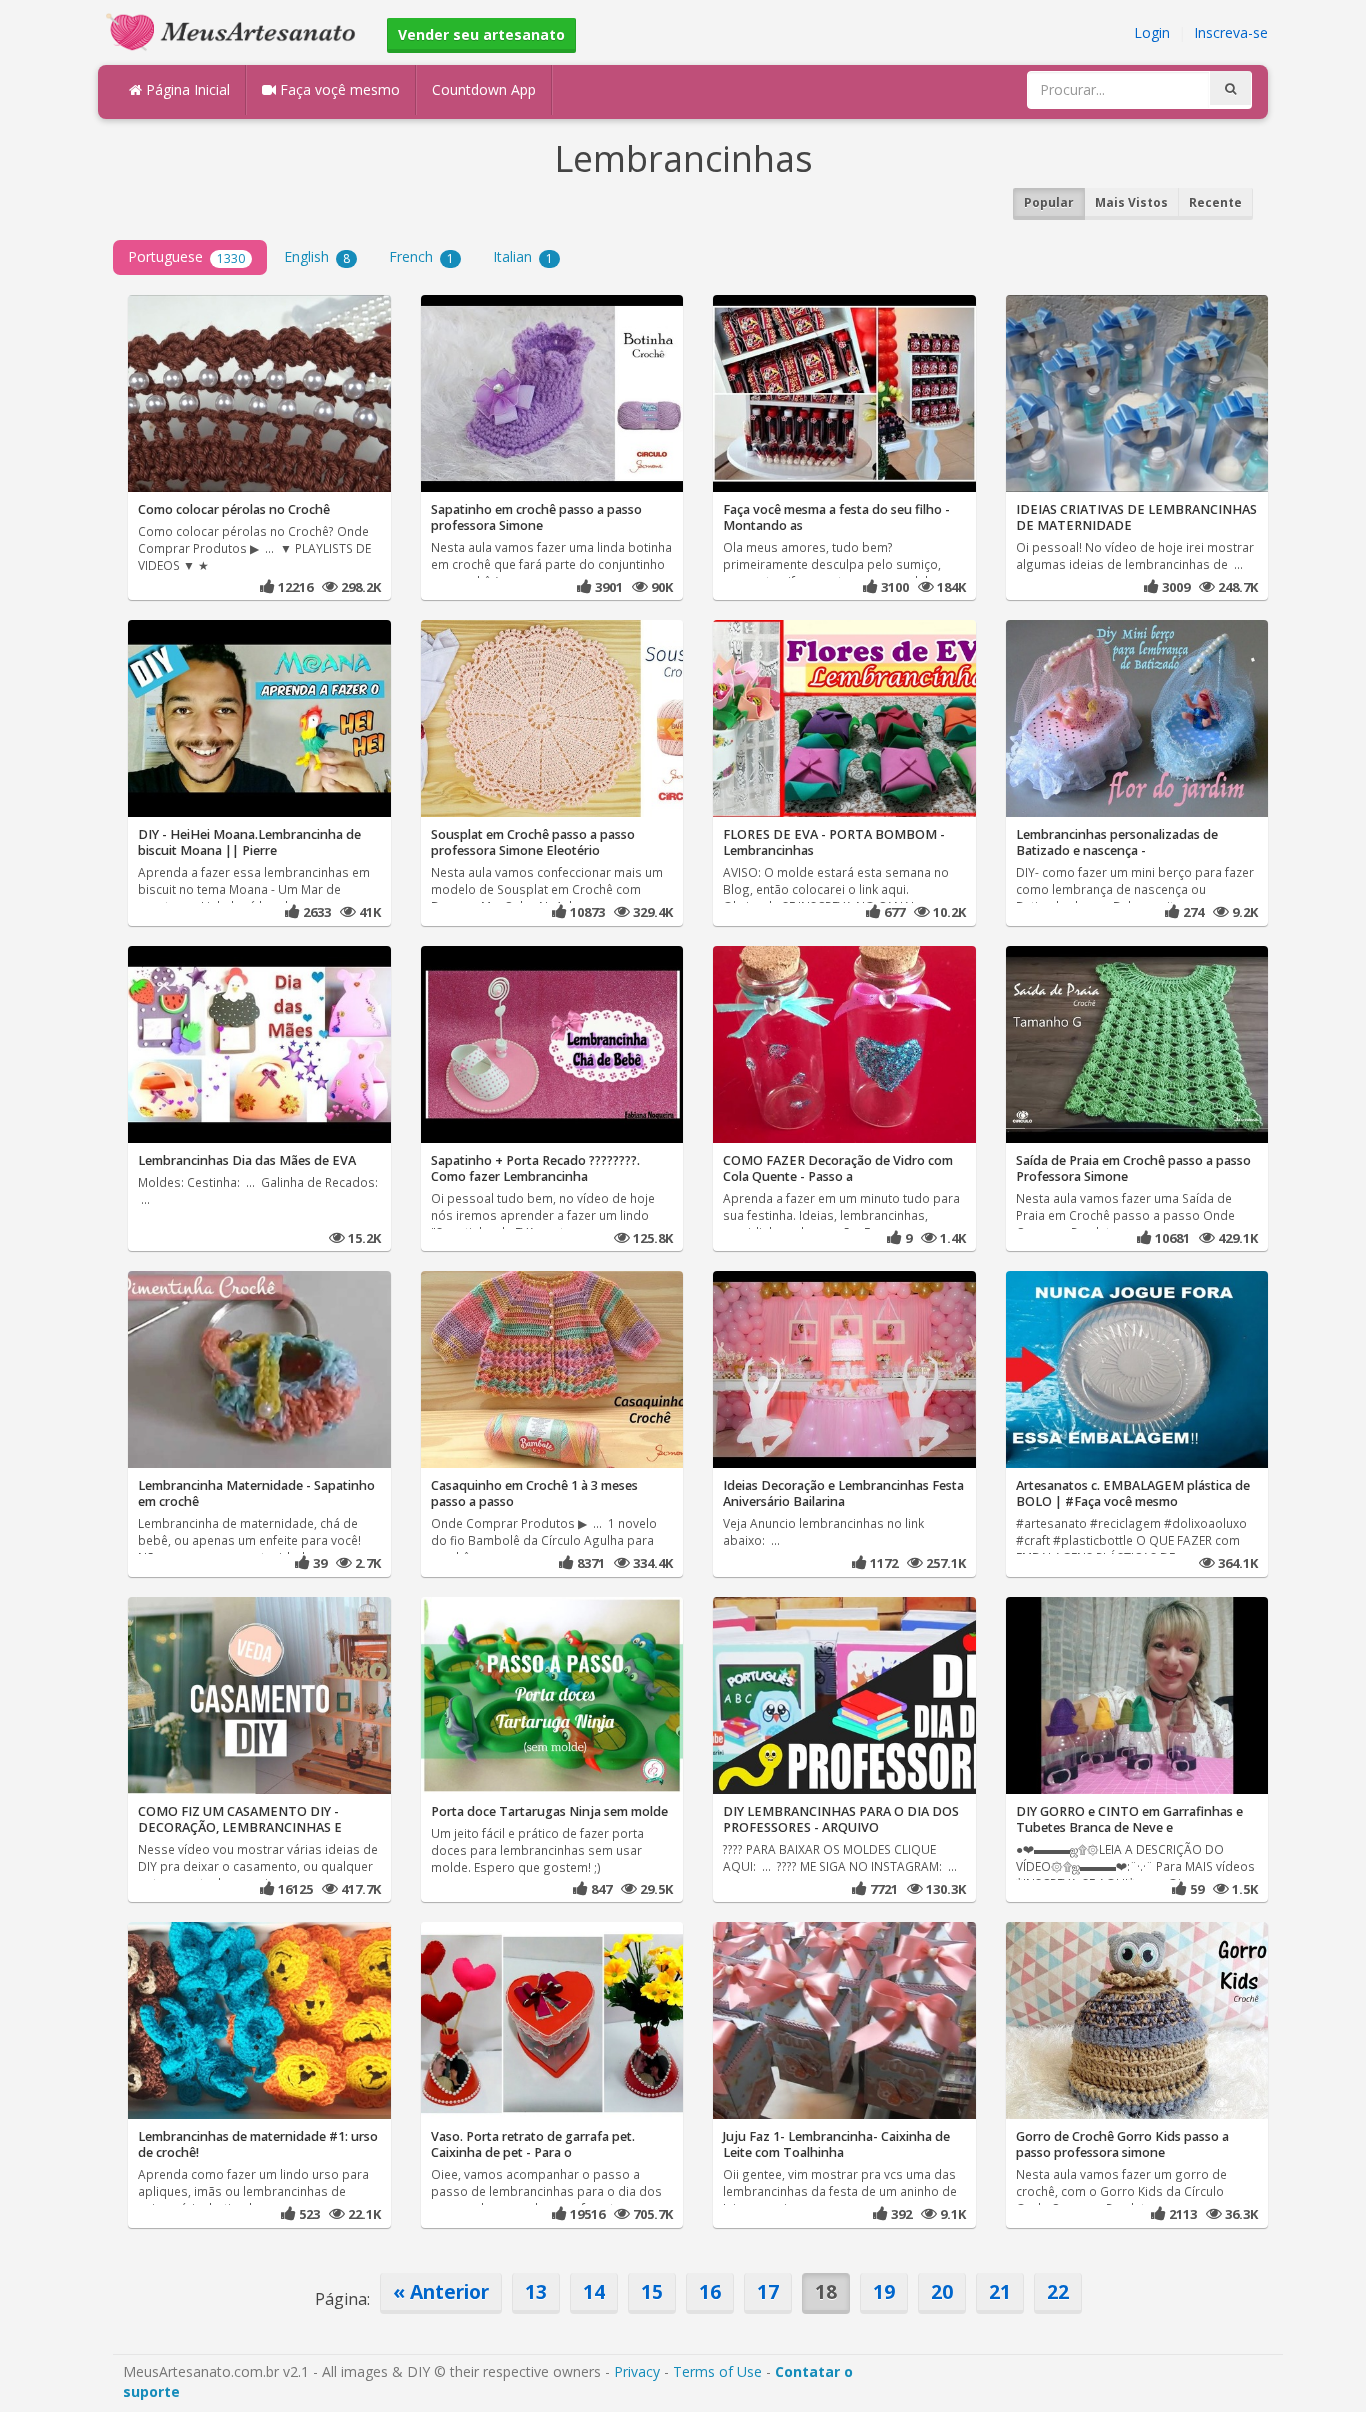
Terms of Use (717, 2371)
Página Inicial (186, 89)
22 (1058, 2291)
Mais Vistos (1131, 202)
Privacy (637, 2371)
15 (652, 2291)
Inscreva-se (1231, 32)
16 (710, 2291)
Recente (1215, 202)
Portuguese (186, 256)
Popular (1049, 202)
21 (1000, 2291)
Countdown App (484, 89)
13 (536, 2291)
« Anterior (441, 2291)
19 (884, 2291)
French (421, 256)
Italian (523, 256)
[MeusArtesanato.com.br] (236, 30)
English (317, 256)
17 (768, 2291)
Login (1152, 32)
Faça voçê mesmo (338, 89)
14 (594, 2291)
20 (942, 2291)
